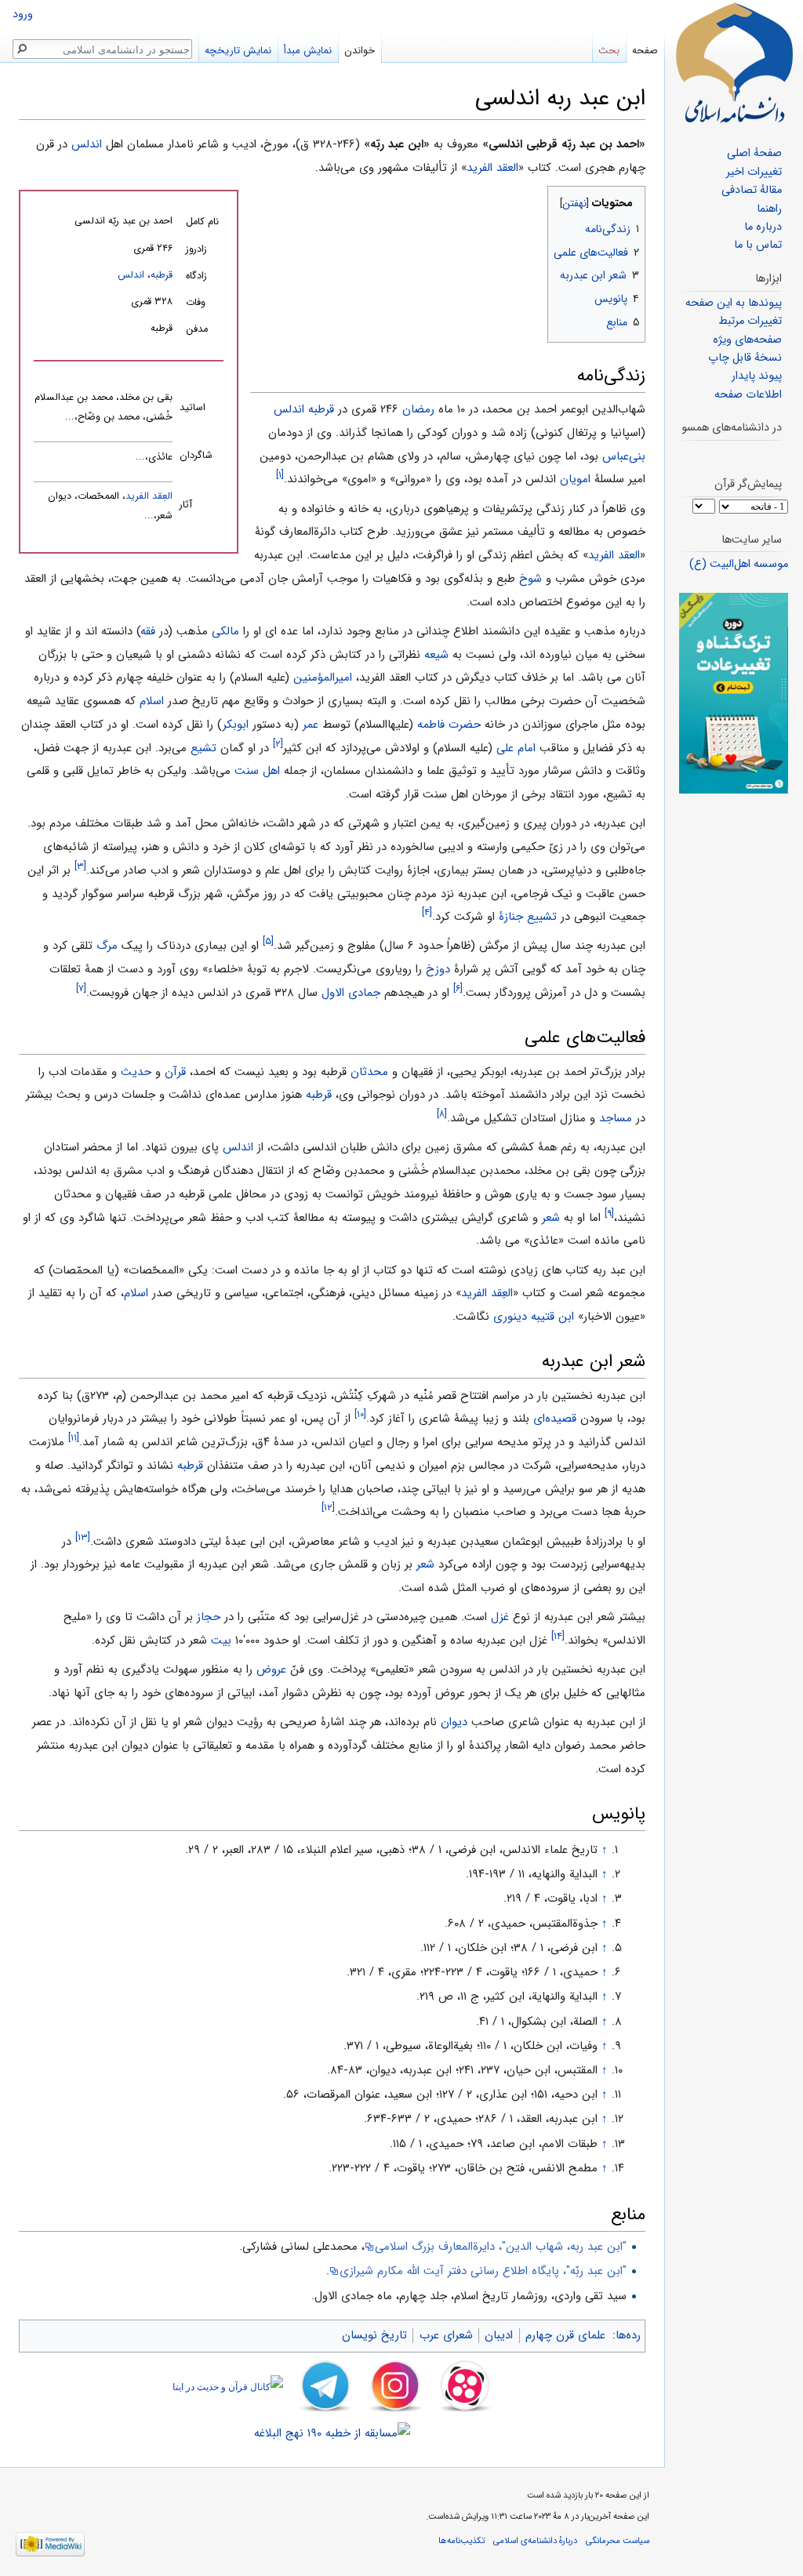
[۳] (80, 866)
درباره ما (763, 227)
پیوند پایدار (757, 376)
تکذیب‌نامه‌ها (461, 2541)
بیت (221, 1640)
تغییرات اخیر (754, 172)
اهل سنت (257, 771)
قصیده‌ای (555, 1419)
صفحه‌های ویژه (747, 340)
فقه (148, 631)
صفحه (645, 51)
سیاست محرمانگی (618, 2541)
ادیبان (499, 2335)
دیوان (454, 1722)
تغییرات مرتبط (750, 321)
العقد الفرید (492, 168)
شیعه (436, 655)
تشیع (203, 748)
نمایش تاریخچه (238, 51)
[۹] (609, 1214)
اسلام (152, 701)
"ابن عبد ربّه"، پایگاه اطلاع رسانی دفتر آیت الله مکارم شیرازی (483, 2271)
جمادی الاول (351, 993)
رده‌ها (628, 2335)
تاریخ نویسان (374, 2335)
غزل (500, 1617)
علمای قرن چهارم (565, 2335)
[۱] (280, 476)
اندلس (87, 144)
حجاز (209, 1617)
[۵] (268, 942)
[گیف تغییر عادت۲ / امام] (734, 693)
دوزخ (438, 969)
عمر (311, 725)
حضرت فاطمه (449, 725)
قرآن (175, 1072)
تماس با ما (758, 245)
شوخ (530, 579)
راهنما (769, 209)
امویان (575, 479)
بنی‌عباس (624, 456)
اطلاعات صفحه (748, 395)
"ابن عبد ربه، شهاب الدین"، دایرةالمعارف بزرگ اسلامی (501, 2247)
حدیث (136, 1072)
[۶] (458, 988)
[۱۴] (558, 1636)
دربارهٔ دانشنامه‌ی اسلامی (535, 2541)
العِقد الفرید (149, 496)
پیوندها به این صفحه (734, 303)
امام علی (516, 748)
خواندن (360, 51)
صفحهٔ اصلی (754, 153)
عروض (271, 1669)
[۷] (81, 988)
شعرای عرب (446, 2335)
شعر (551, 1218)
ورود (23, 15)
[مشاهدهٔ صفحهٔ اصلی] (734, 63)
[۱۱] (74, 1438)
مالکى (225, 631)
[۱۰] (360, 1414)
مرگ (107, 946)
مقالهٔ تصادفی (752, 190)
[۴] (427, 912)
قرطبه (162, 275)
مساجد (616, 1118)
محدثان (369, 1072)
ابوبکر (235, 725)
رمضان (418, 409)
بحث (609, 51)
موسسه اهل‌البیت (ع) (739, 564)
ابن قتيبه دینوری (534, 1317)
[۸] (442, 1114)
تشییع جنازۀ (528, 917)
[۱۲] (328, 1508)
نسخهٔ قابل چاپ (745, 358)
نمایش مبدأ (308, 51)
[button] (632, 200)
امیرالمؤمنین (323, 678)
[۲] (278, 744)
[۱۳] (83, 1537)
